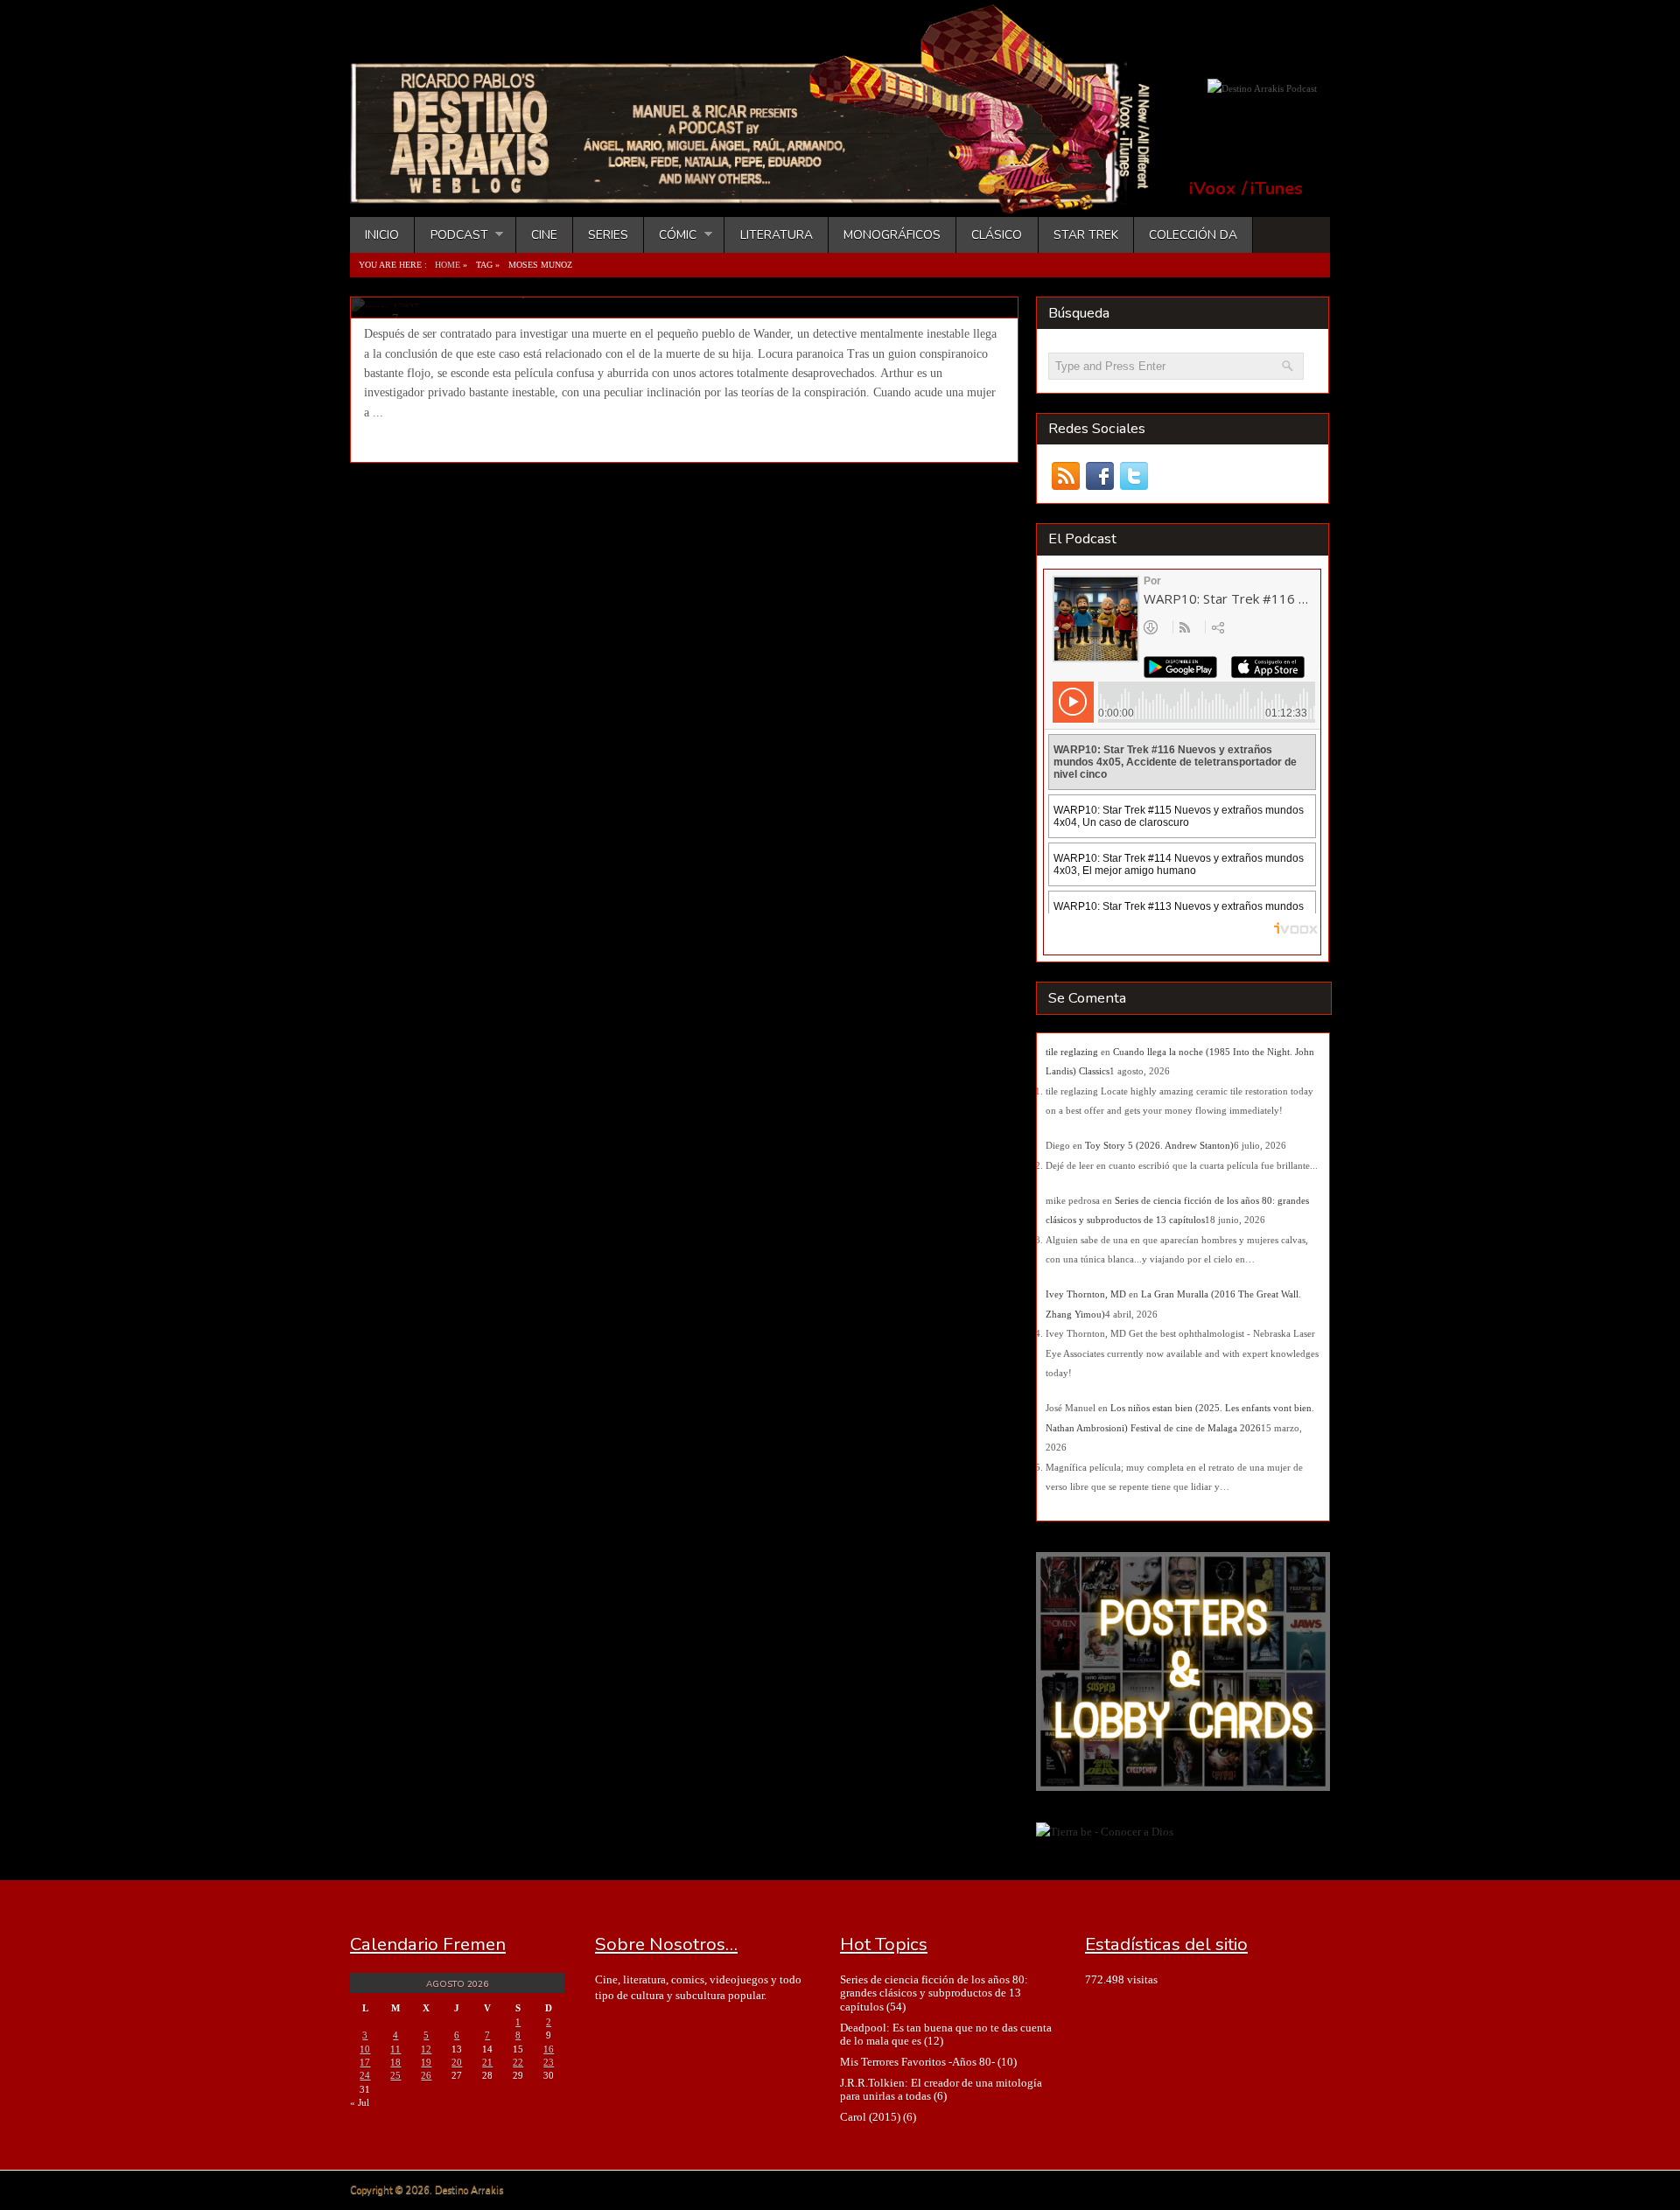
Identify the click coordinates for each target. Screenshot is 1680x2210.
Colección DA (1193, 235)
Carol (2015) (870, 2117)
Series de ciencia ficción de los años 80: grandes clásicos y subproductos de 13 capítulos (934, 1993)
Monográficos (892, 235)
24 (365, 2075)
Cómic (670, 235)
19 (426, 2062)
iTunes (1277, 189)
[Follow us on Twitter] (1134, 476)
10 (365, 2049)
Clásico (997, 235)
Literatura (777, 235)
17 (365, 2062)
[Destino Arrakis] (762, 197)
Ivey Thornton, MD (1086, 1294)
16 (549, 2049)
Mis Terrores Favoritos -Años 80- (917, 2062)
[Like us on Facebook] (1099, 476)
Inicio (382, 235)
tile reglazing (1072, 1052)
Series (608, 235)
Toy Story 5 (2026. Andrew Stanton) (1159, 1145)
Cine (544, 235)
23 (549, 2062)
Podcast (451, 235)
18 (395, 2062)
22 (518, 2062)
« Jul (360, 2102)
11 (395, 2049)
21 (487, 2062)
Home (448, 265)
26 (426, 2075)
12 (426, 2049)
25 (395, 2075)
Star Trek (1086, 235)
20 (457, 2062)
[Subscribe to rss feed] (1065, 476)
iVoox (1212, 189)
